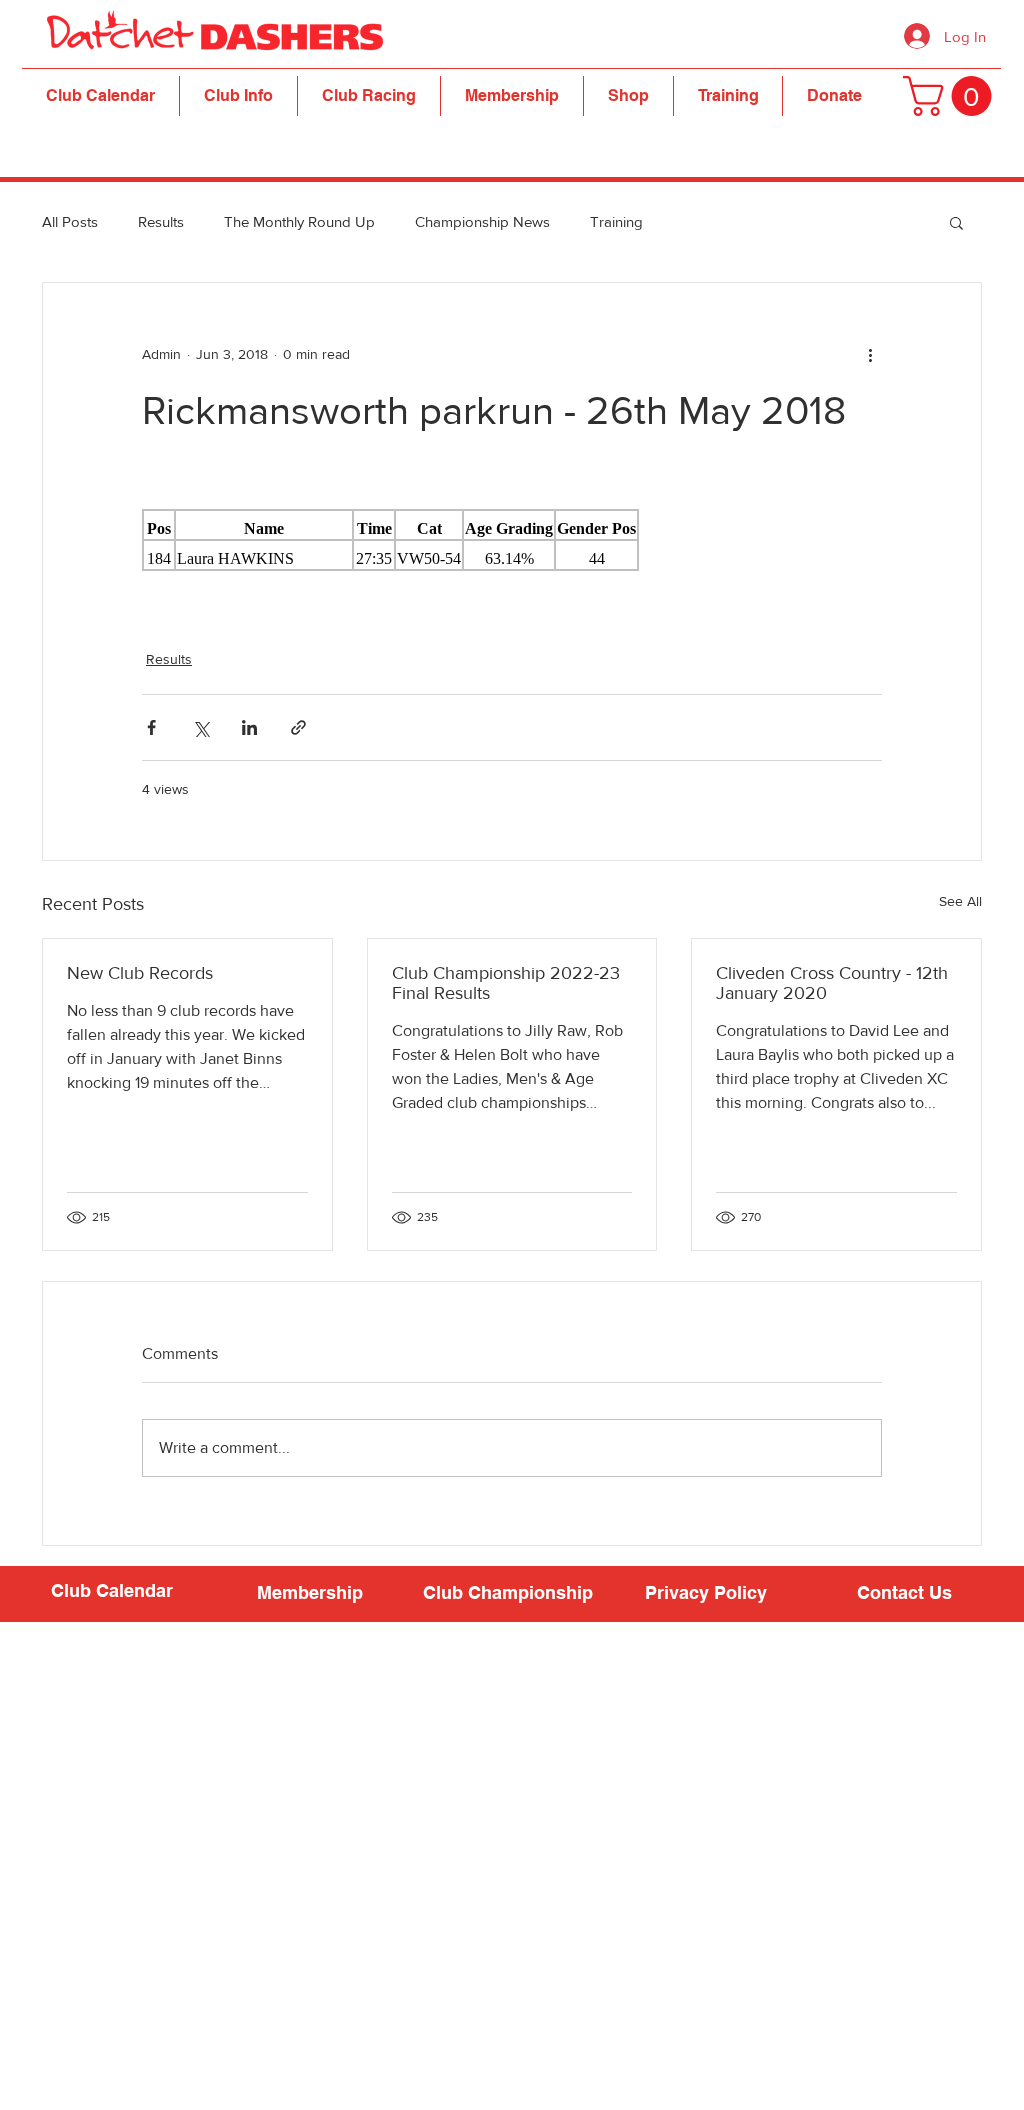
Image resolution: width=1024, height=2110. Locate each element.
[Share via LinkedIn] (249, 727)
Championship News (482, 221)
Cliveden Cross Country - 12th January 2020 (832, 983)
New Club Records (140, 973)
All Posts (70, 221)
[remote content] (512, 540)
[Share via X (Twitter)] (200, 727)
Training (616, 221)
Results (161, 221)
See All (960, 901)
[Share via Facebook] (151, 727)
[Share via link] (298, 727)
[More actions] (870, 355)
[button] (238, 96)
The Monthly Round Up (299, 221)
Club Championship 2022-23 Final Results (506, 983)
